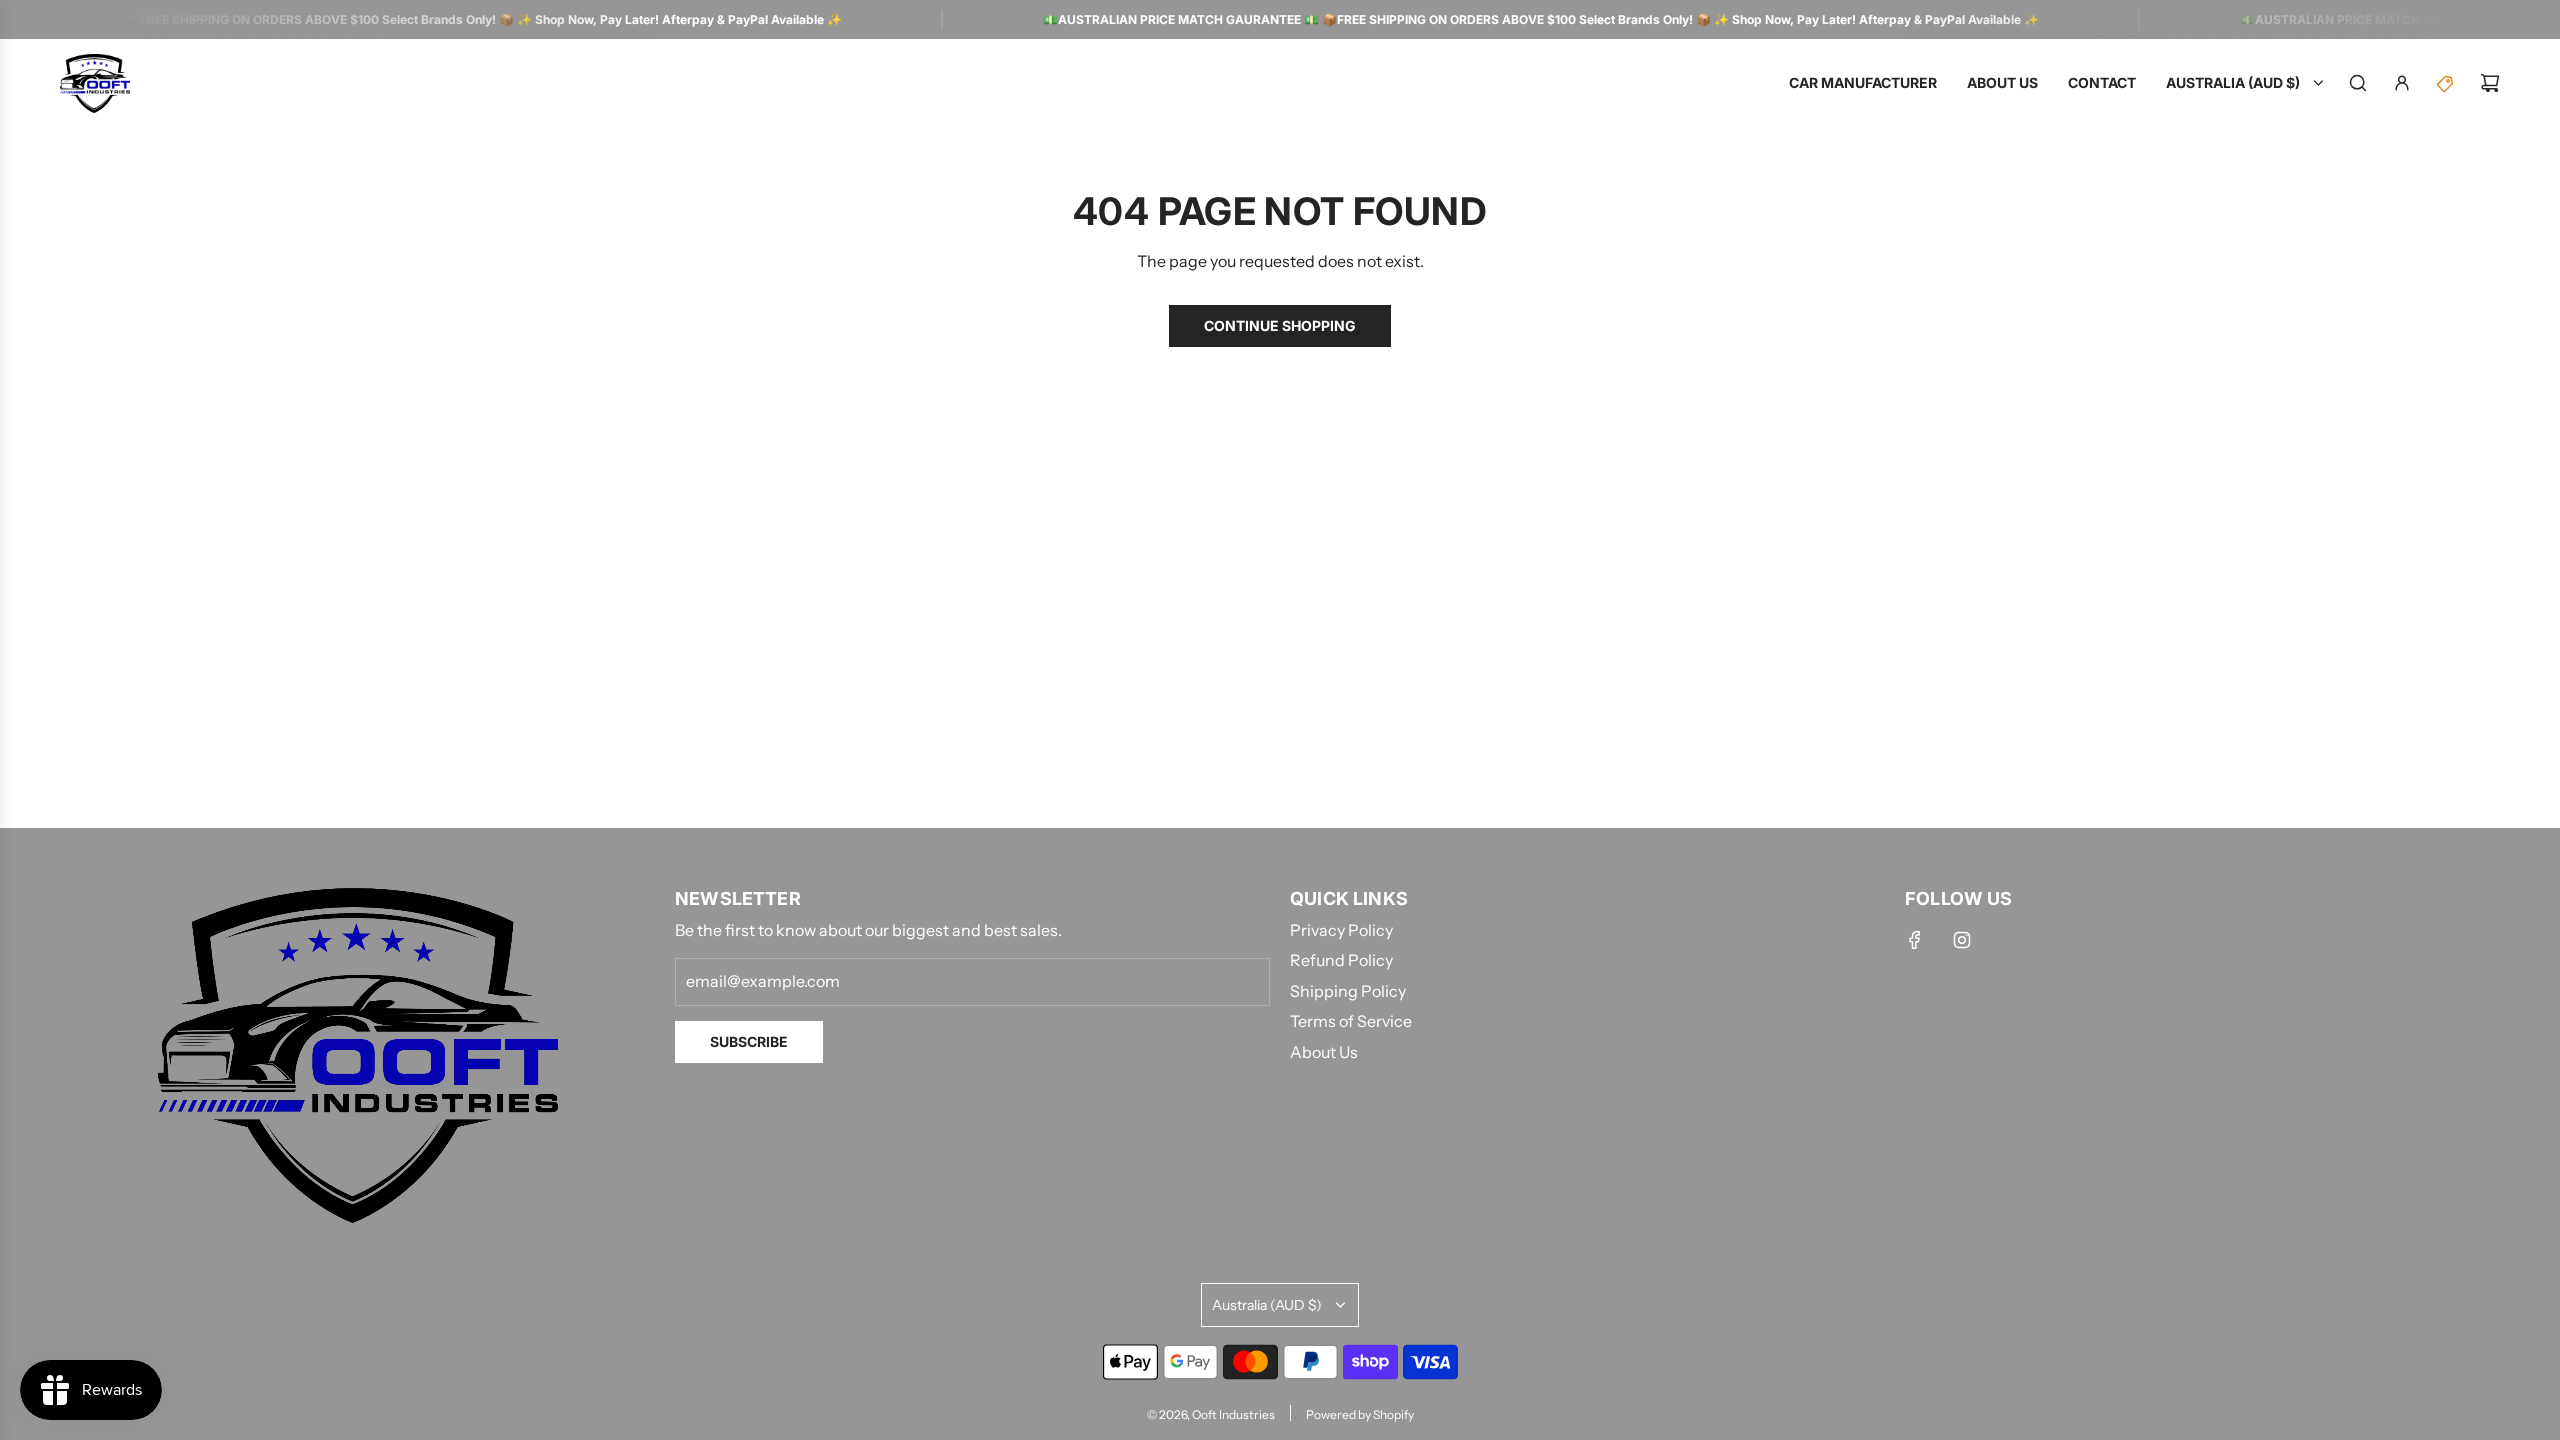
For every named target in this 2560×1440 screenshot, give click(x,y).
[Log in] (2402, 83)
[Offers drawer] (2446, 83)
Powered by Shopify (1360, 1414)
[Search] (2358, 83)
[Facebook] (1915, 940)
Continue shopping (1280, 325)
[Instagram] (1962, 940)
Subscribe (749, 1041)
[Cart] (2490, 83)
